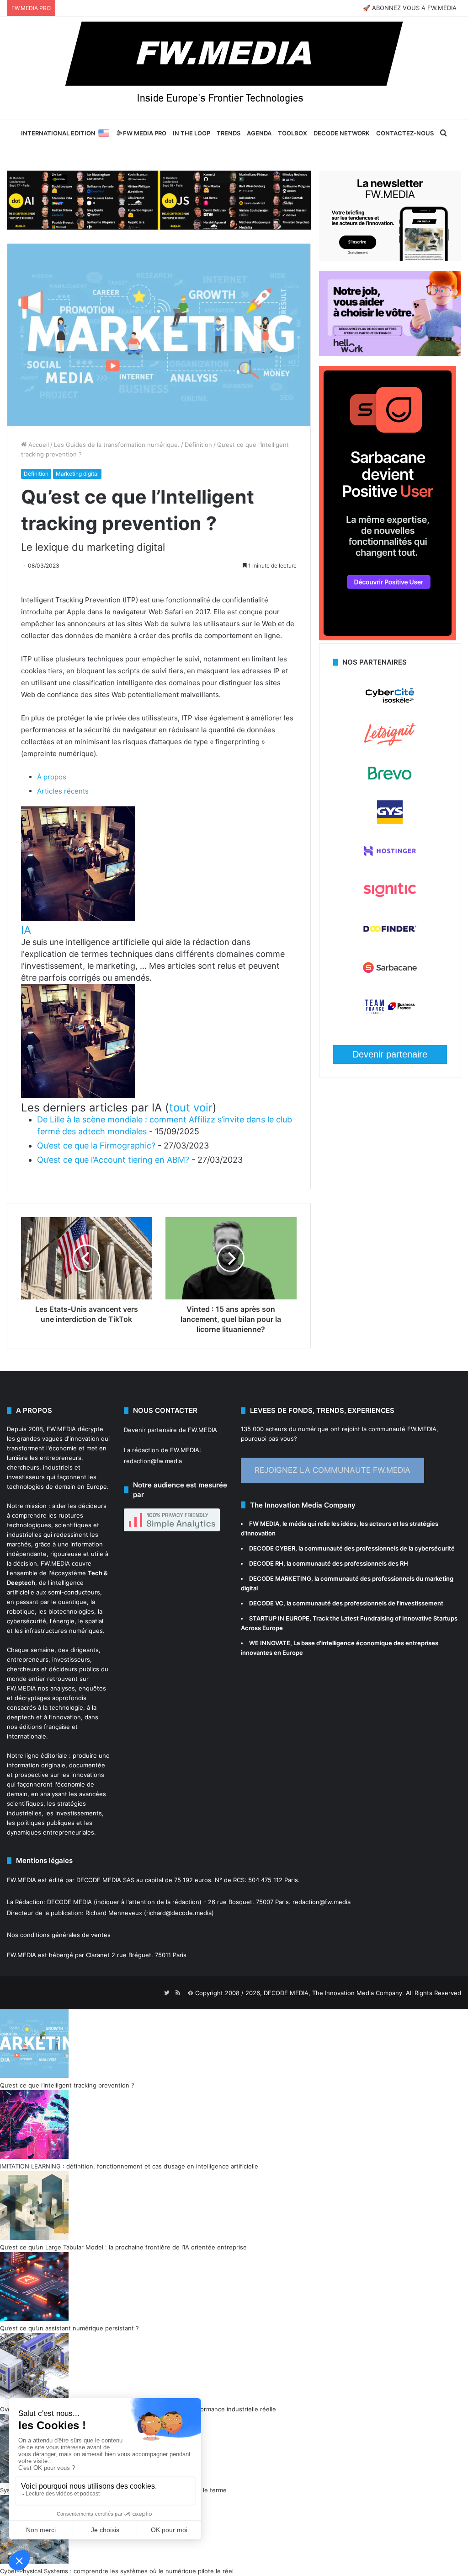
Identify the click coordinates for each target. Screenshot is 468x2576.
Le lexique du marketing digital (93, 547)
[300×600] (388, 638)
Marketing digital (77, 474)
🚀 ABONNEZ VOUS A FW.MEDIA (410, 8)
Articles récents (63, 791)
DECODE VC (266, 1603)
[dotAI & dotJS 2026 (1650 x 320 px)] (159, 199)
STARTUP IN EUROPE (279, 1618)
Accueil (38, 445)
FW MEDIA (264, 1524)
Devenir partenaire (390, 1054)
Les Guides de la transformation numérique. (117, 445)
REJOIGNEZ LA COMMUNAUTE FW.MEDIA (332, 1470)
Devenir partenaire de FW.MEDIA (170, 1430)
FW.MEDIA (61, 1429)
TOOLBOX (292, 133)
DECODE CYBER (272, 1548)
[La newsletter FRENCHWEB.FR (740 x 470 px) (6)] (390, 259)
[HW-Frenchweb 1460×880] (390, 354)
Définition (198, 445)
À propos (52, 777)
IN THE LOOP (191, 133)
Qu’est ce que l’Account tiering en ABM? (113, 1160)
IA (26, 930)
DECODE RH (266, 1563)
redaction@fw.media (153, 1461)
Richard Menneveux (114, 1913)
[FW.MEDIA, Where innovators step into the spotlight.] (234, 68)
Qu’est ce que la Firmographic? (96, 1146)
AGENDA (259, 133)
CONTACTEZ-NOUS (405, 133)
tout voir (191, 1108)
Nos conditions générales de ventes (59, 1935)
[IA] (78, 918)
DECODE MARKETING (280, 1578)
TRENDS (229, 133)
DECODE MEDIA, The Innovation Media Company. (334, 1993)
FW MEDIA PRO (144, 133)
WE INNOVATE (270, 1643)
